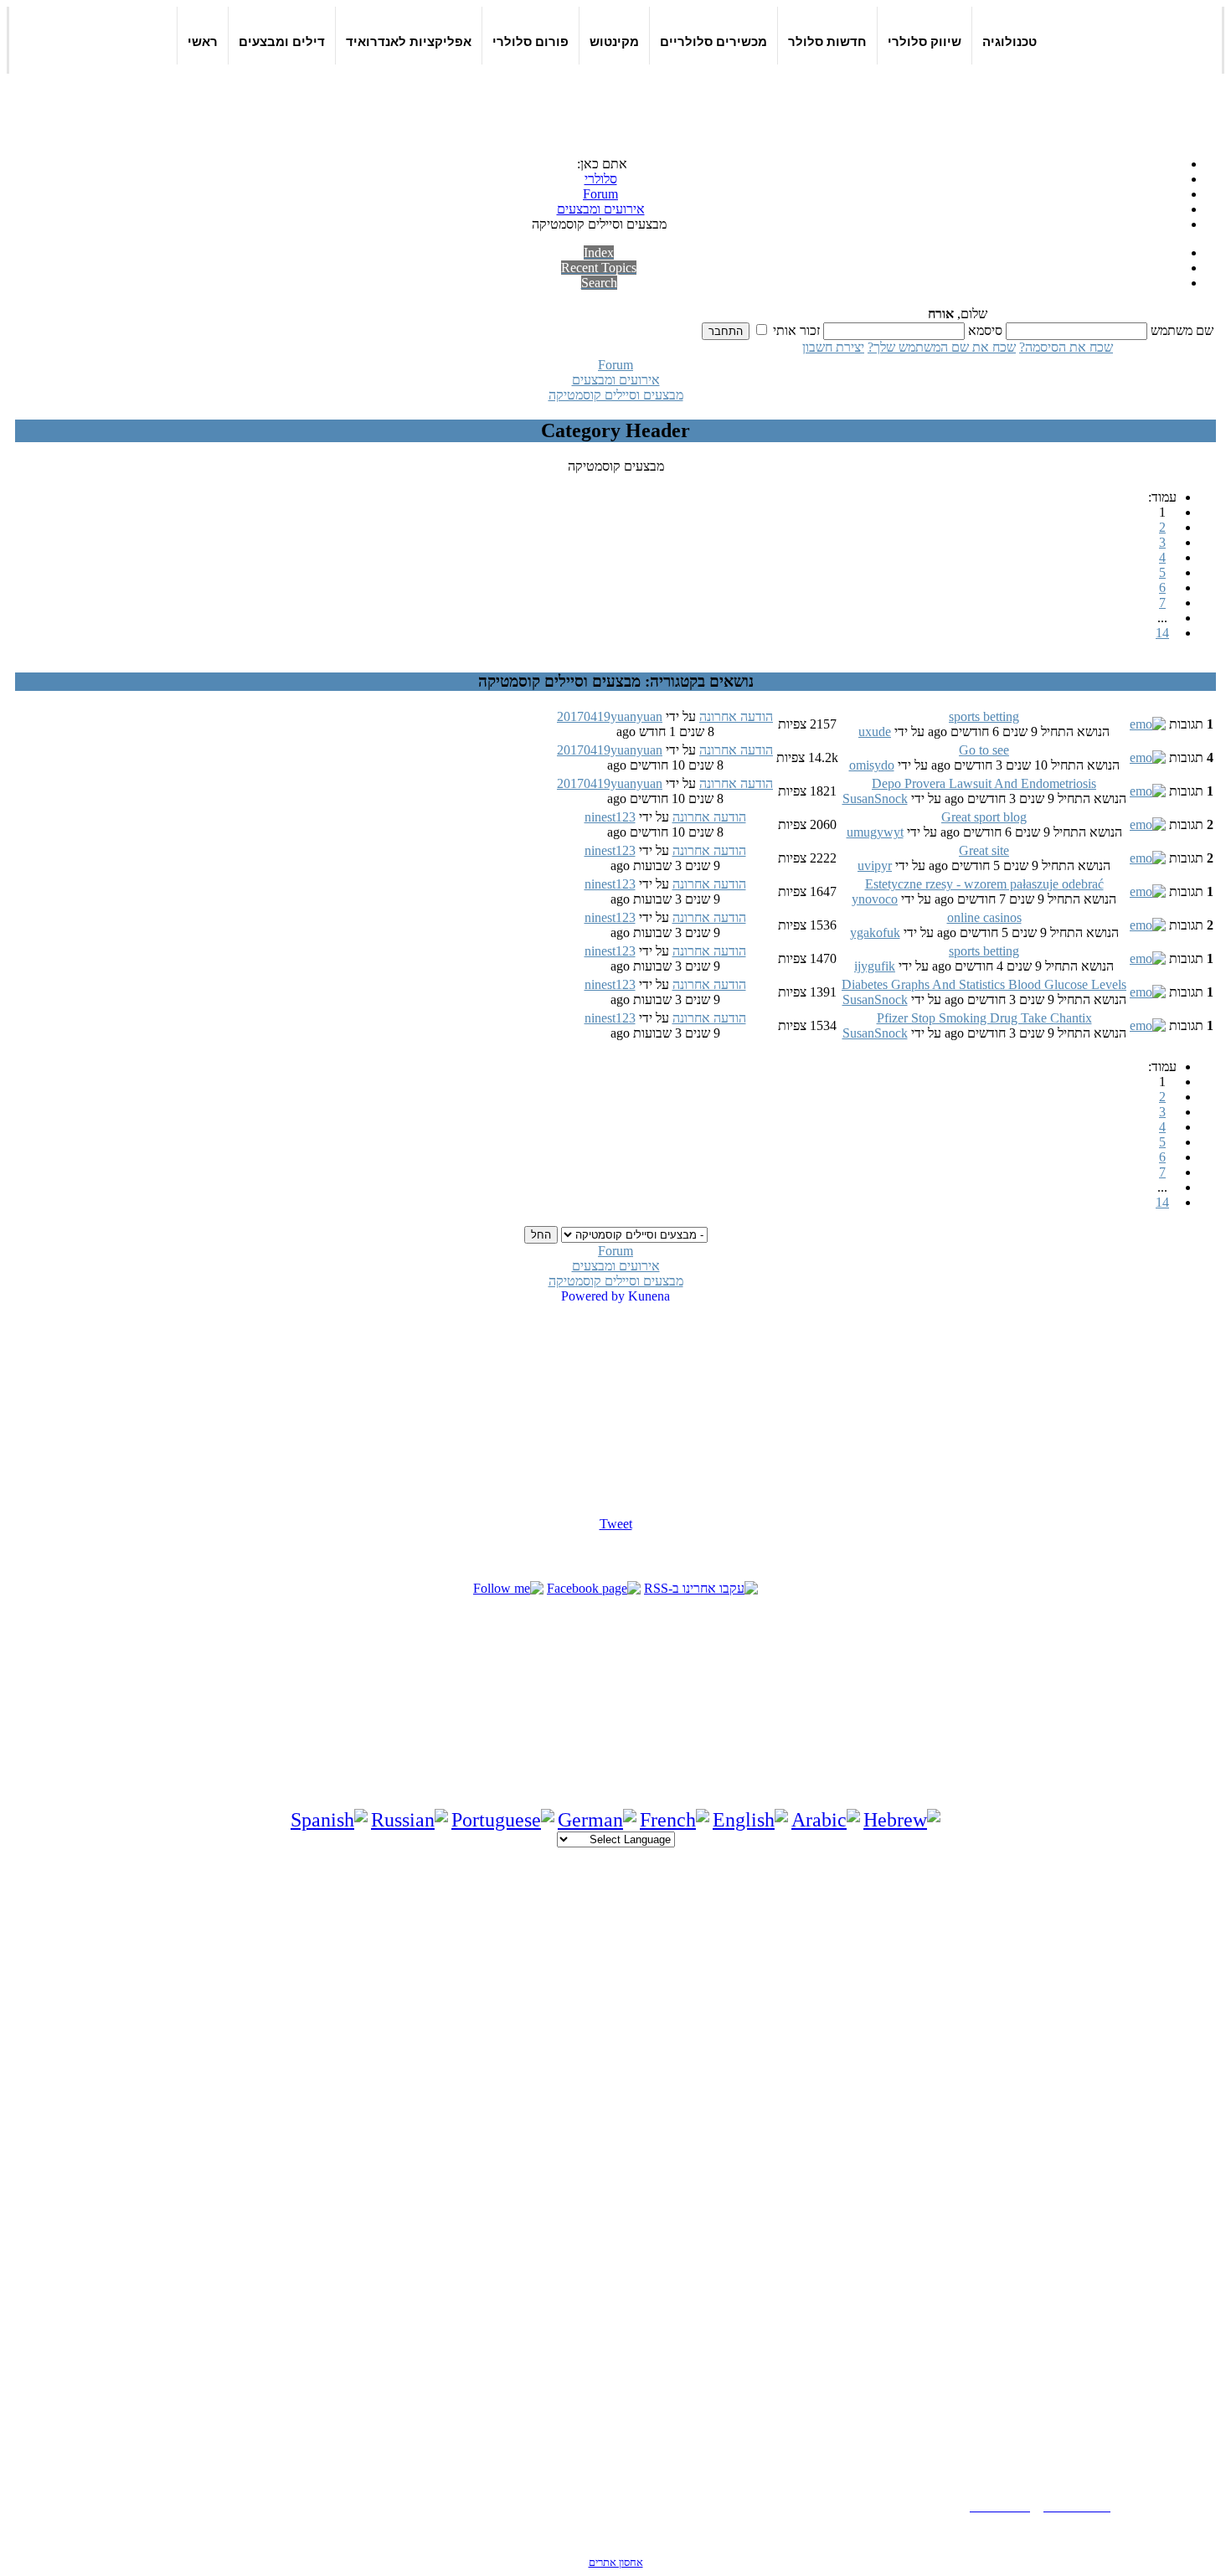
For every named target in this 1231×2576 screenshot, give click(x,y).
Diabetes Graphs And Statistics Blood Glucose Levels (984, 984)
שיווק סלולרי (925, 41)
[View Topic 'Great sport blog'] (1148, 824)
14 (1162, 633)
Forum (615, 365)
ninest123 (610, 817)
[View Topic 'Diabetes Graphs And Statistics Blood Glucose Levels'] (1148, 992)
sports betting (984, 716)
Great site (984, 850)
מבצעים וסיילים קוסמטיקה (616, 395)
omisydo (872, 765)
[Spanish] (329, 1820)
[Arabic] (826, 1820)
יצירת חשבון (833, 347)
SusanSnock (875, 799)
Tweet (616, 1524)
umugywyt (875, 832)
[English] (750, 1820)
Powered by (593, 1296)
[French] (675, 1820)
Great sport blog (984, 817)
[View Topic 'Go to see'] (1148, 757)
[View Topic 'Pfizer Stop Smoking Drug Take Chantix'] (1148, 1025)
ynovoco (875, 899)
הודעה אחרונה (736, 716)
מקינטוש (614, 41)
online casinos (984, 917)
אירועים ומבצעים (616, 380)
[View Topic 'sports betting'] (1148, 724)
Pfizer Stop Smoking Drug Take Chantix (984, 1018)
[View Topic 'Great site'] (1148, 858)
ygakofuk (875, 933)
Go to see (984, 750)
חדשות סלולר (827, 41)
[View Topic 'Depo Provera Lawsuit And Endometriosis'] (1148, 791)
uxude (875, 732)
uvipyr (875, 866)
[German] (597, 1820)
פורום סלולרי (531, 41)
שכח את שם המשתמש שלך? (942, 347)
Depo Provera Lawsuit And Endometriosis (984, 783)
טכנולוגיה (1010, 41)
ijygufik (875, 966)
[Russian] (409, 1820)
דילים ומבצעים (282, 41)
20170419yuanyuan (610, 716)
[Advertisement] (701, 102)
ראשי (203, 41)
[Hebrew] (902, 1820)
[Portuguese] (503, 1820)
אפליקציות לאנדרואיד (409, 41)
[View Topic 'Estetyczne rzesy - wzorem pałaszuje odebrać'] (1148, 891)
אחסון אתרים (616, 2562)
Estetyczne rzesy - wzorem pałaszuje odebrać (984, 884)
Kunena (649, 1296)
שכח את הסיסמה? (1066, 347)
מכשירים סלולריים (713, 41)
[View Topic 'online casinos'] (1148, 925)
